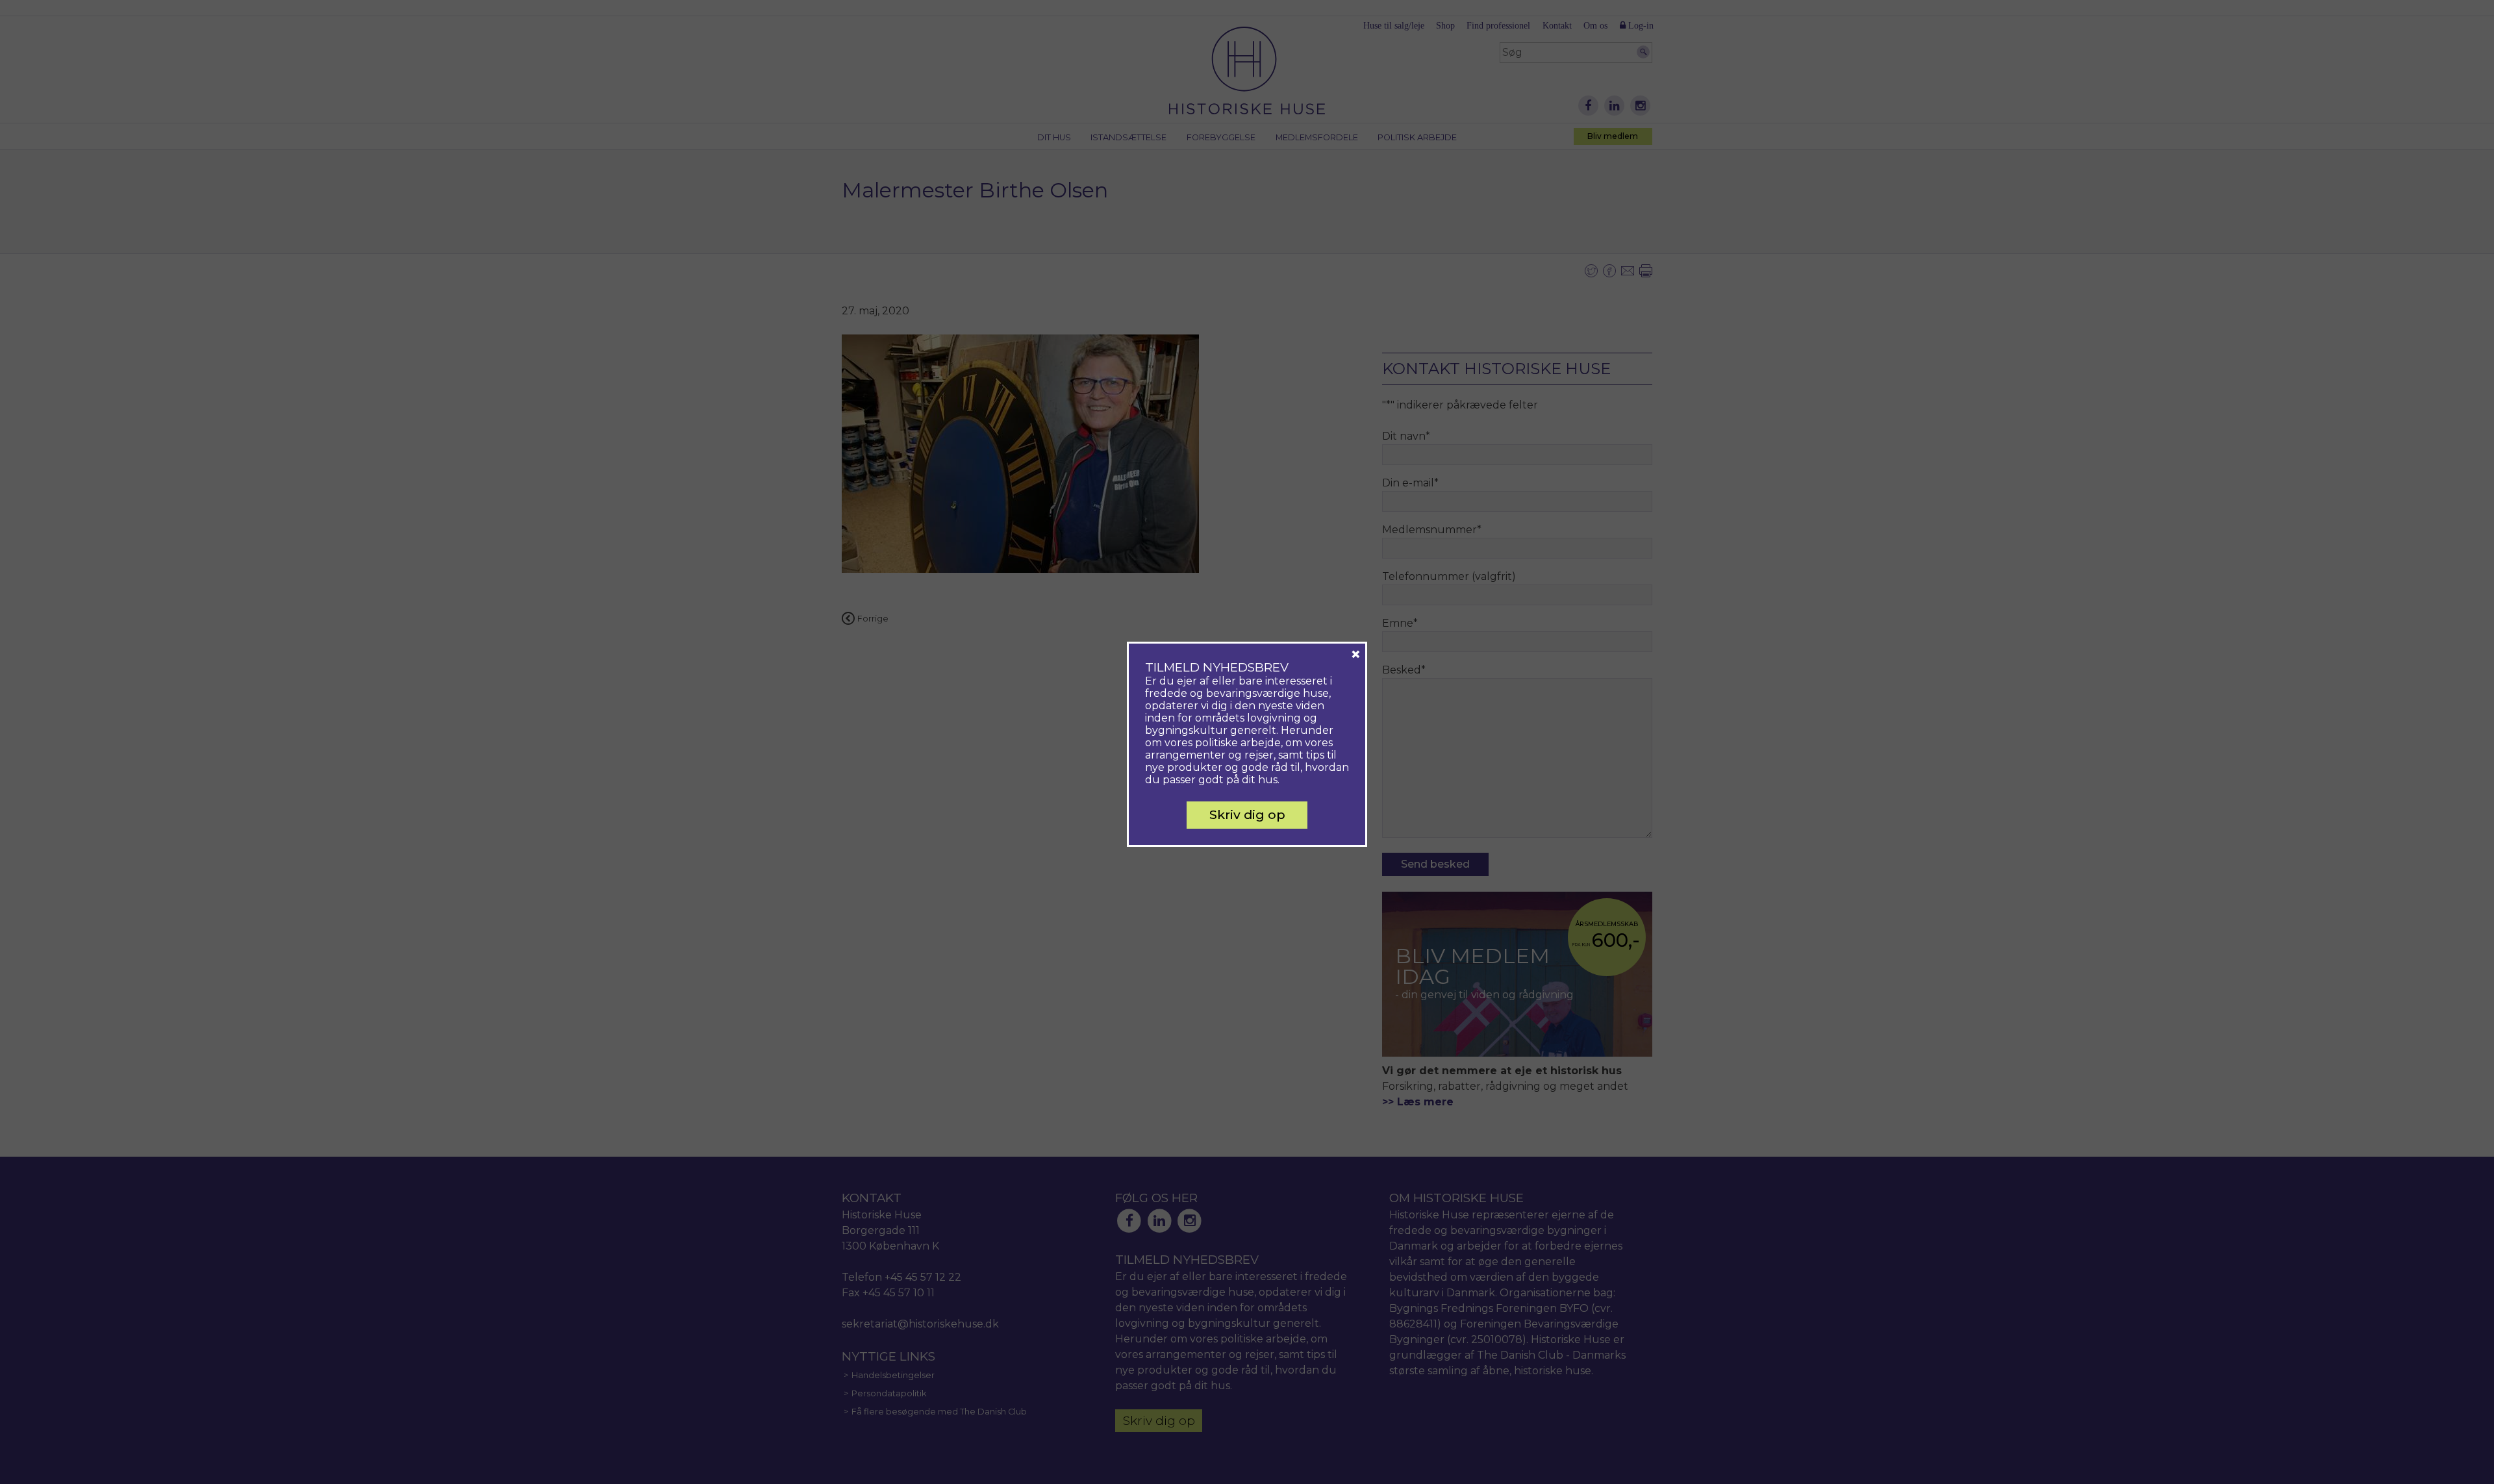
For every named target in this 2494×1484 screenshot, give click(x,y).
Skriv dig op (1247, 814)
